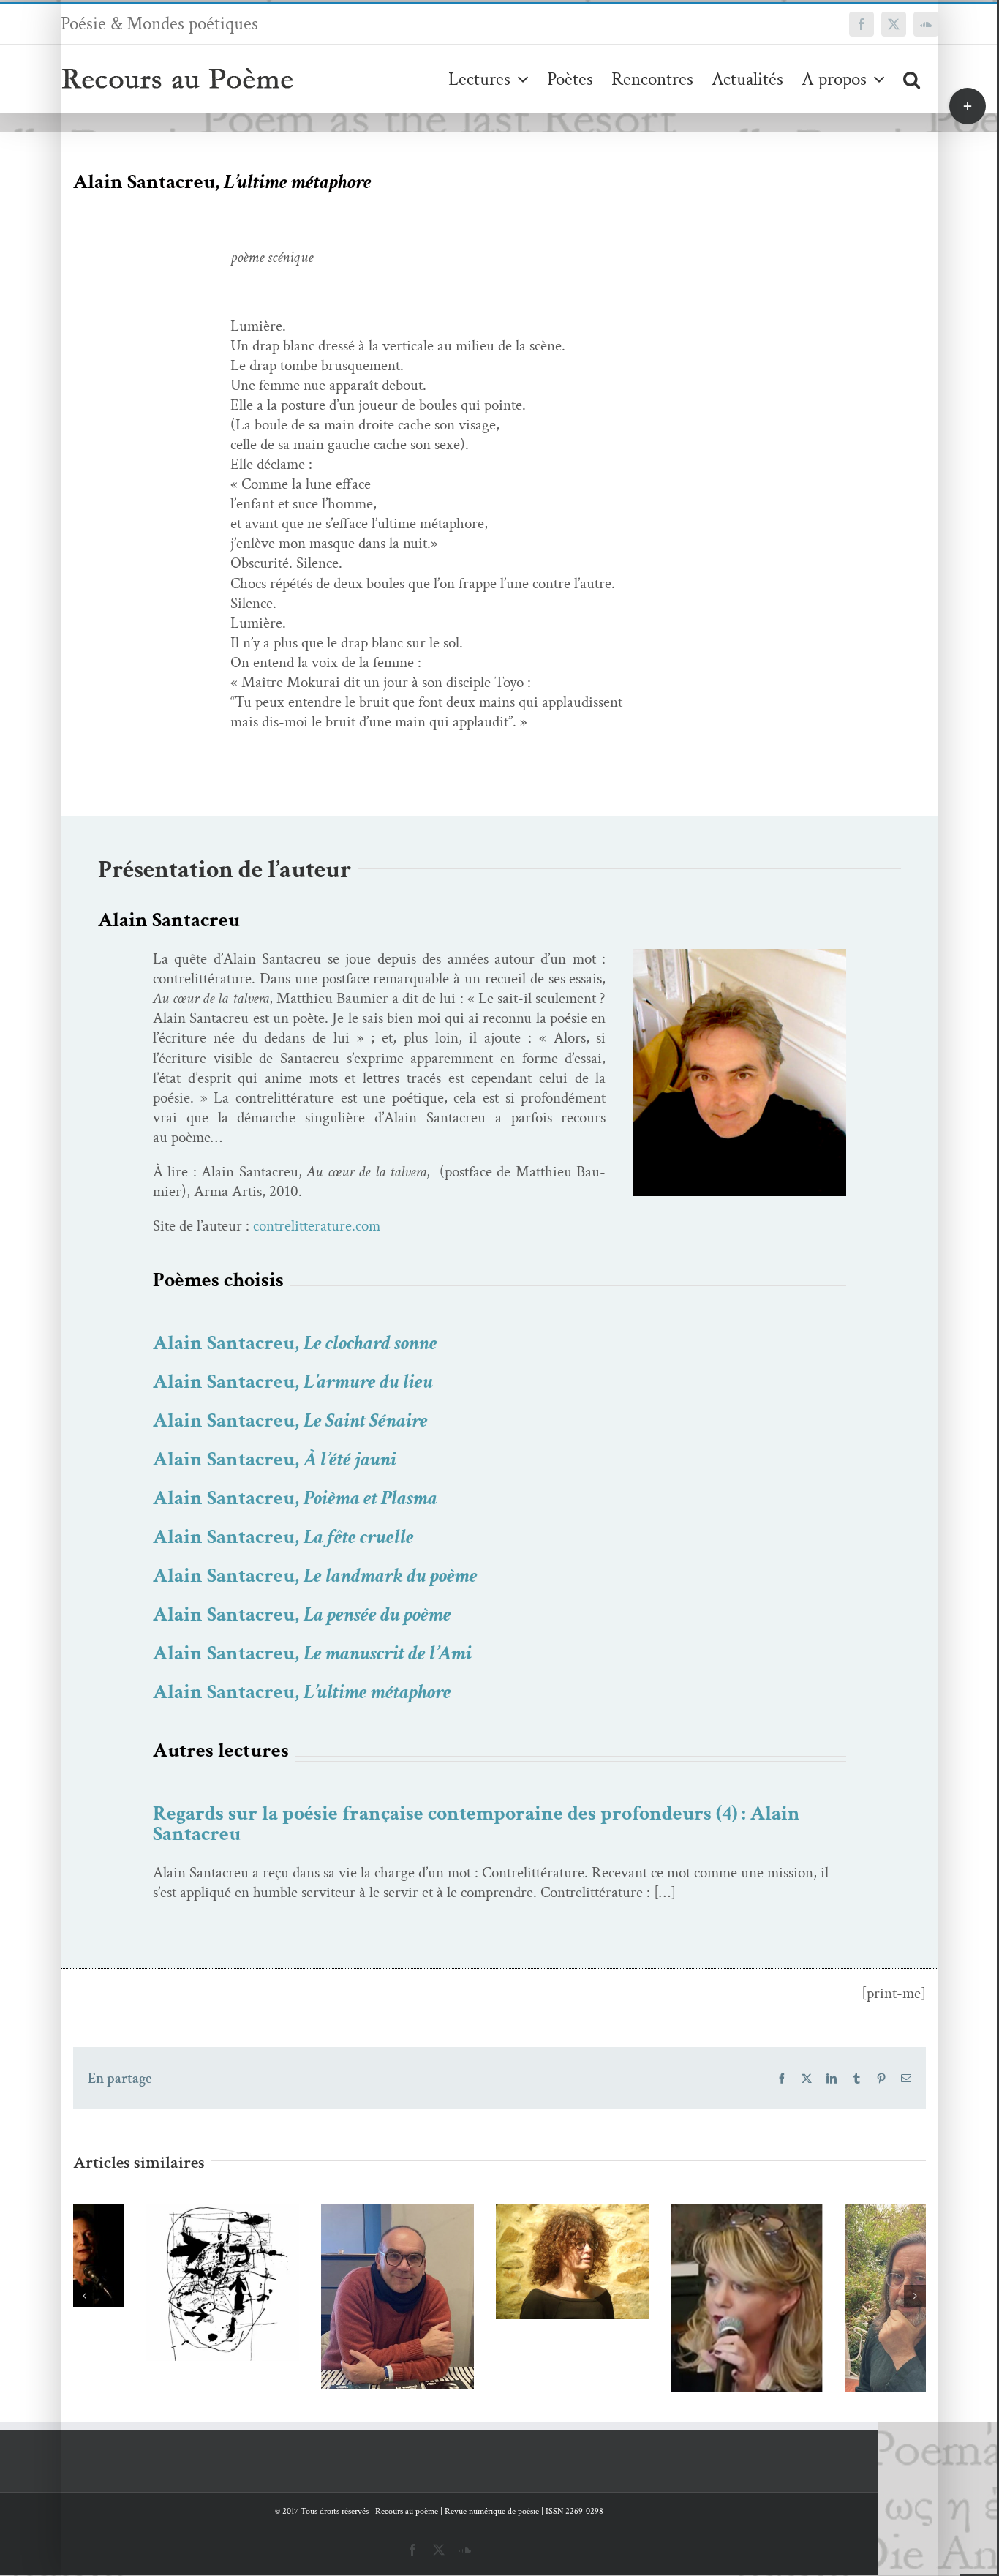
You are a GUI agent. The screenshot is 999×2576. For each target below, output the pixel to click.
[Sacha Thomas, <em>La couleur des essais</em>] (675, 2306)
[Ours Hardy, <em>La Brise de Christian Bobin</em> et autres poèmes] (849, 2310)
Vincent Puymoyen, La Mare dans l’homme (303, 2259)
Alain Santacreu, (295, 1343)
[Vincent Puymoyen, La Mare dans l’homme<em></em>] (324, 2297)
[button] (912, 79)
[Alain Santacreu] (740, 956)
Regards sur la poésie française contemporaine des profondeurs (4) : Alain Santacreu (476, 1824)
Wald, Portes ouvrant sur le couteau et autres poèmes (128, 2245)
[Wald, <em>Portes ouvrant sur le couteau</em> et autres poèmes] (150, 2282)
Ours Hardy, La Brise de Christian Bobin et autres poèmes (828, 2272)
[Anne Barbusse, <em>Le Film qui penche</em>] (499, 2262)
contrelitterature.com (317, 1226)
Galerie (171, 2245)
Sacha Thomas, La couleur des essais (653, 2279)
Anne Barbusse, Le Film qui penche (478, 2235)
